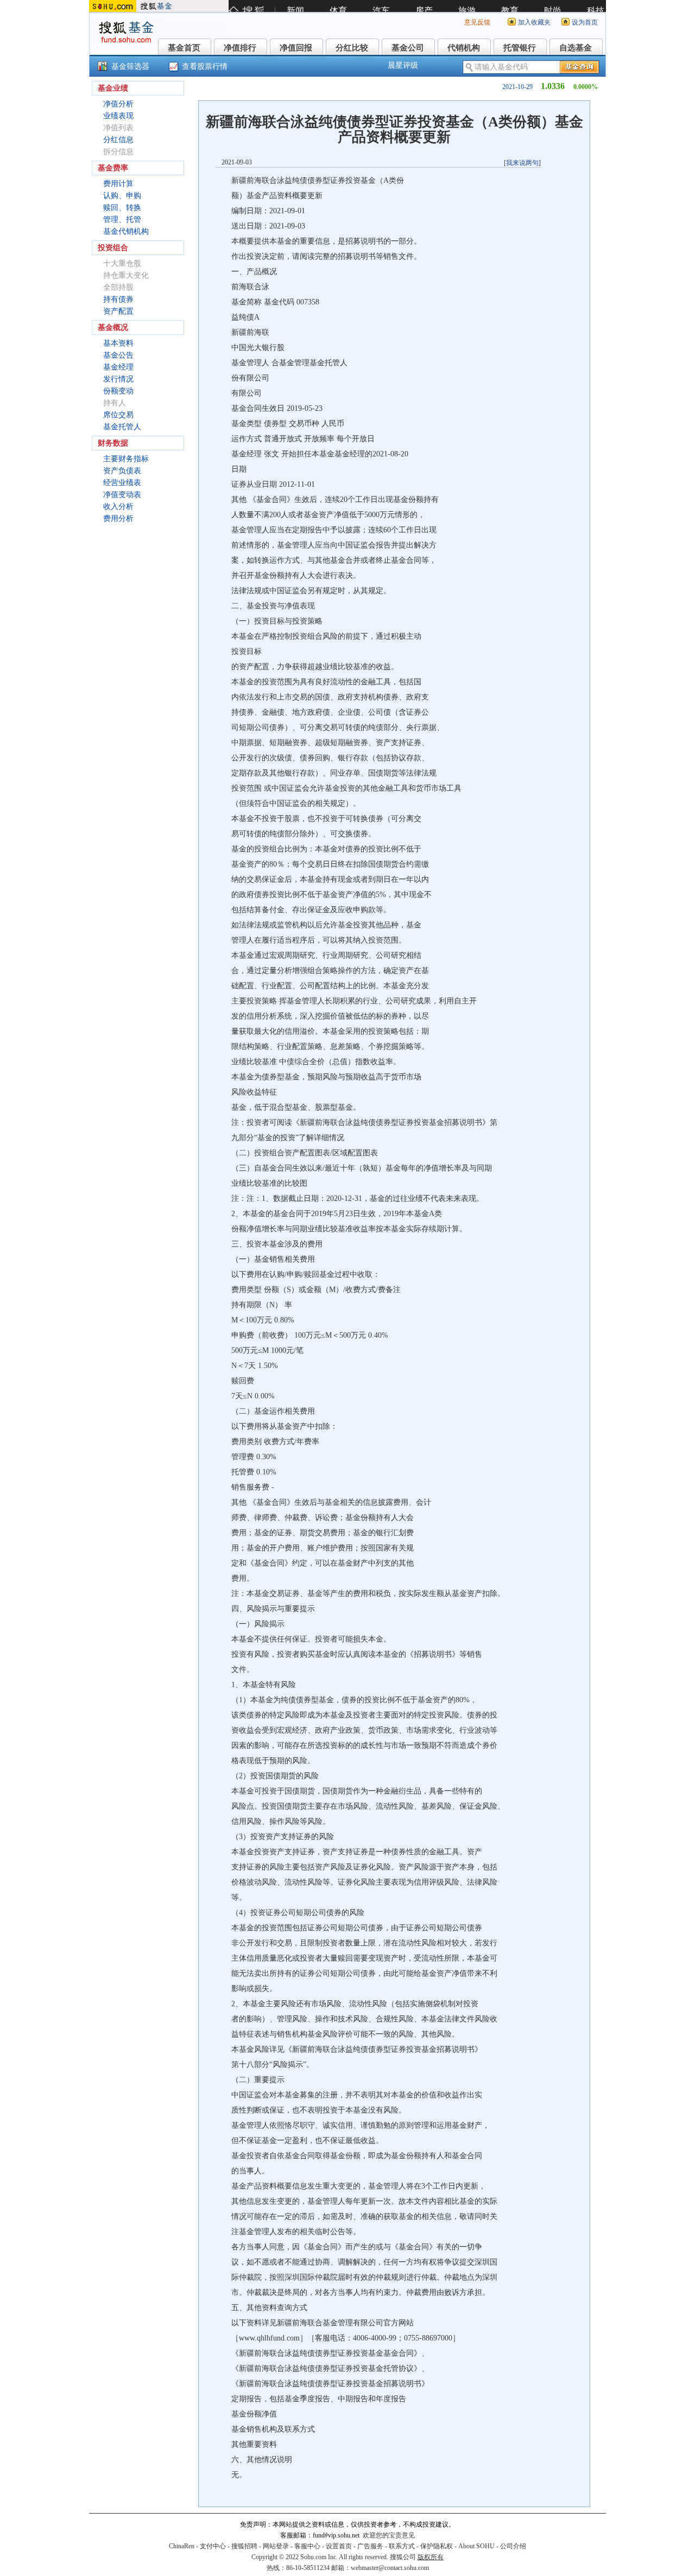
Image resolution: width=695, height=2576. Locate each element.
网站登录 (276, 2546)
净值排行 (240, 48)
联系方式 (402, 2546)
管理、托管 (122, 220)
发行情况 (118, 379)
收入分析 (118, 507)
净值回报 (296, 48)
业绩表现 (118, 116)
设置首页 (339, 2546)
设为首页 (585, 22)
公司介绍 (513, 2546)
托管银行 (520, 48)
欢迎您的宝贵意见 (389, 2535)
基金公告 (118, 355)
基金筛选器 (130, 66)
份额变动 (118, 391)
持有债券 (118, 299)
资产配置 (118, 311)
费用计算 (118, 184)
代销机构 (464, 48)
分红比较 (352, 48)
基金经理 (118, 367)
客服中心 (307, 2546)
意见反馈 (477, 22)
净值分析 (118, 104)
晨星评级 (403, 65)
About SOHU (476, 2546)
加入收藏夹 (534, 22)
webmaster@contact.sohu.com (390, 2568)
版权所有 (431, 2557)
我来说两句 (522, 163)
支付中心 (213, 2546)
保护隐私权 (437, 2546)
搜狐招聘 (244, 2546)
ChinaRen (182, 2546)
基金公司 (408, 48)
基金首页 (184, 48)
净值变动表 (122, 495)
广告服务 (370, 2546)
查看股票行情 (205, 66)
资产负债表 (122, 471)
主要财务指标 (126, 459)
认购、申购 (122, 196)
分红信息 (118, 140)
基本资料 (118, 343)
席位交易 (118, 415)
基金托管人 (122, 427)
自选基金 (576, 48)
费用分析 (118, 519)
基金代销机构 (126, 231)
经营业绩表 (122, 483)
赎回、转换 (122, 208)
